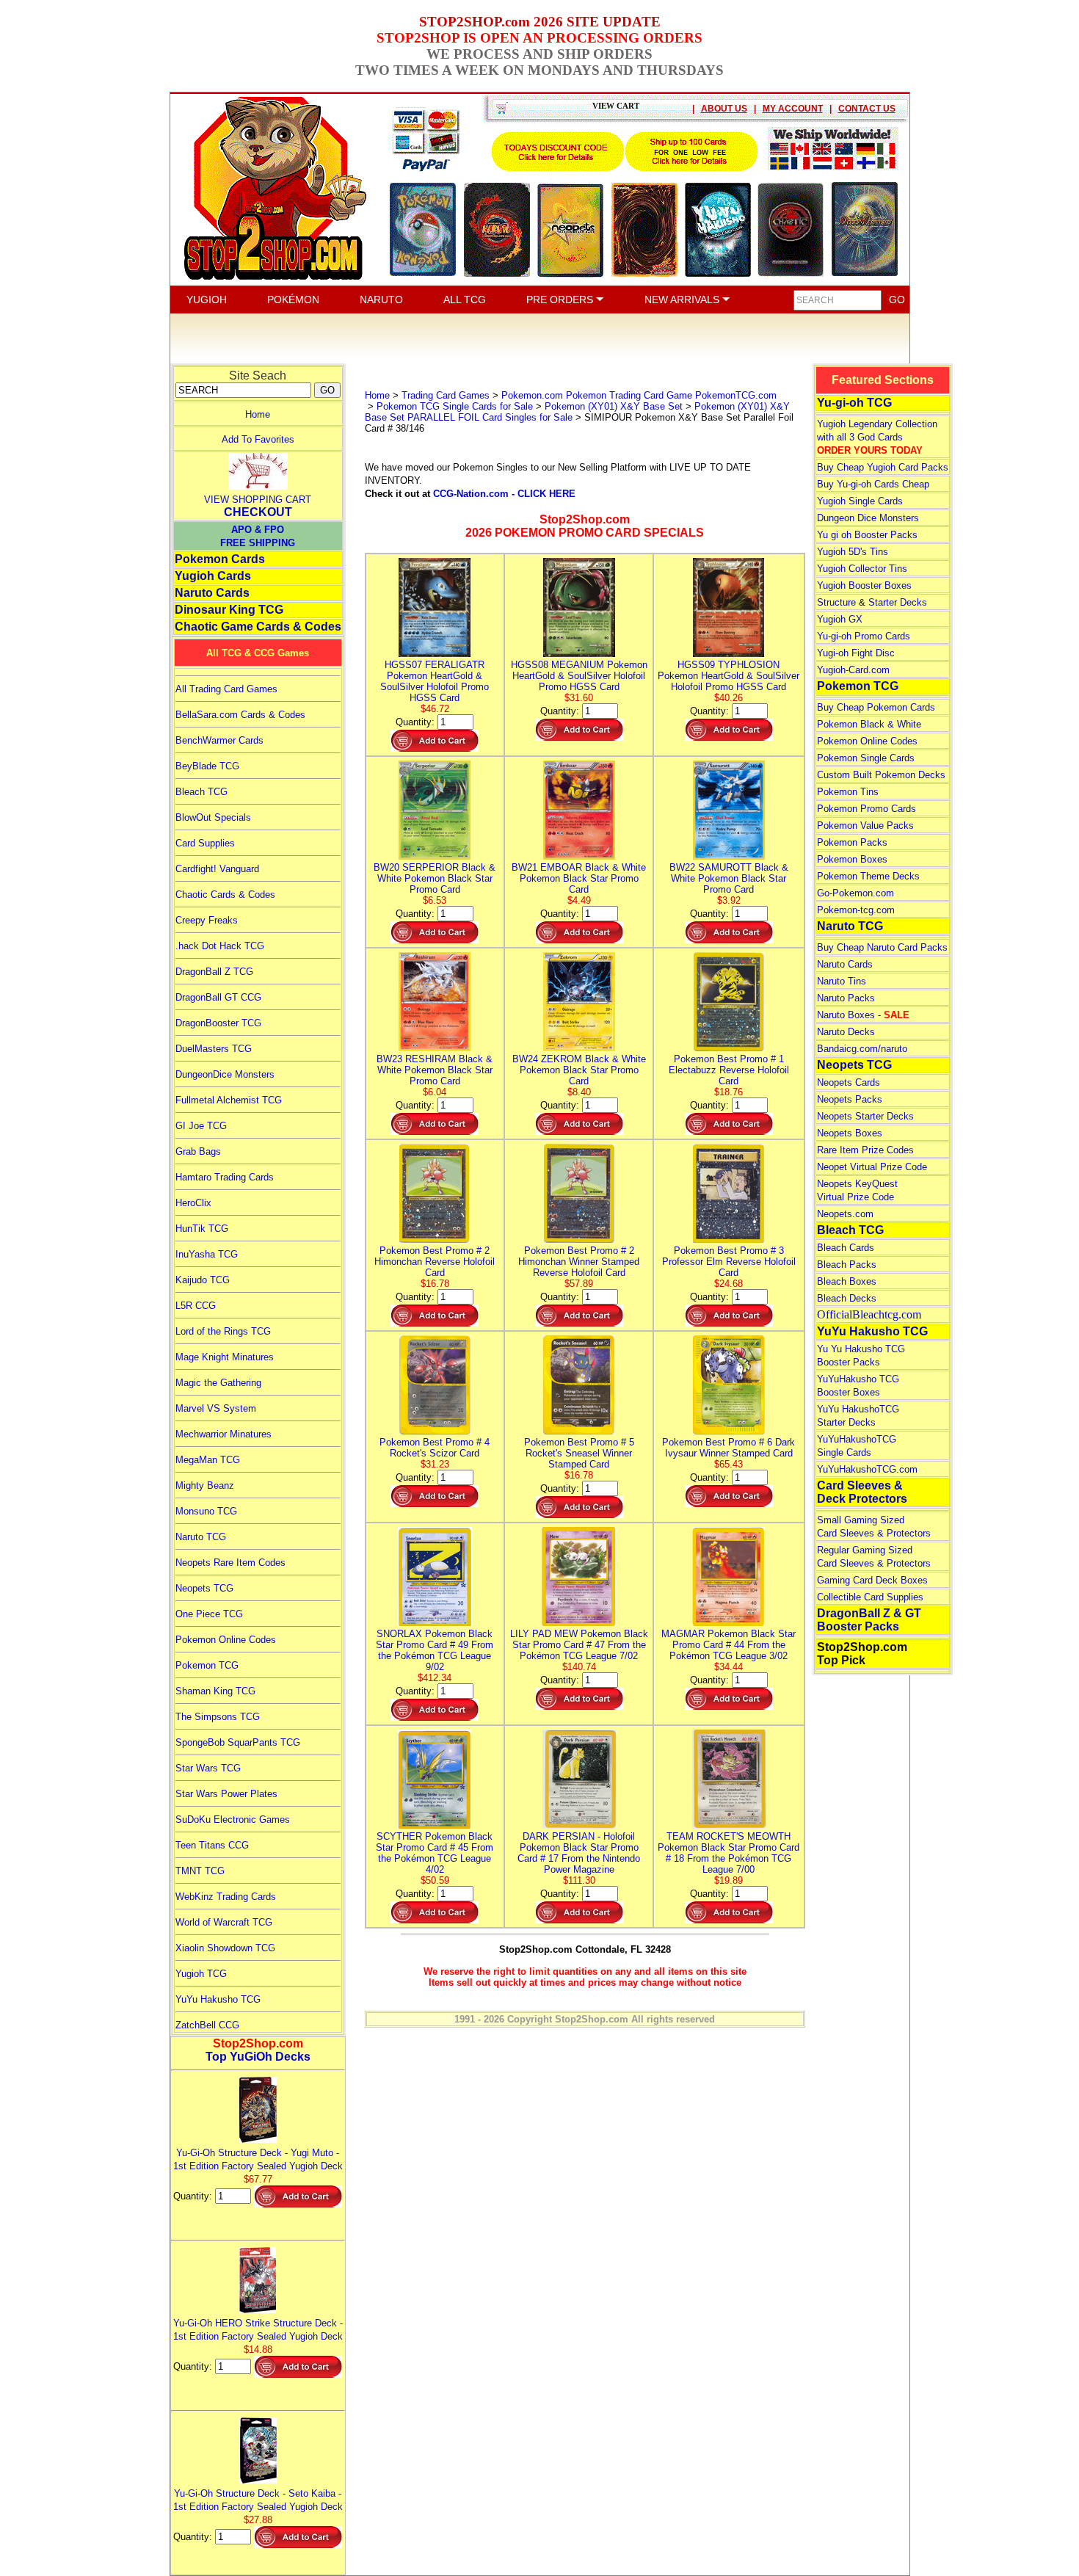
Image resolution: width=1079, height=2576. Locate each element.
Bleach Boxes (847, 1281)
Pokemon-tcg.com (856, 910)
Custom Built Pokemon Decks (881, 775)
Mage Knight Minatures (225, 1357)
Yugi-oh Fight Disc (856, 653)
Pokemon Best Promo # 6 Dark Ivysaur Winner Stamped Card (729, 1448)
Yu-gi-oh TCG (854, 403)
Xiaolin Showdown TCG (225, 1948)
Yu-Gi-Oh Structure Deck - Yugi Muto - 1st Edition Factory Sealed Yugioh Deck (258, 2159)
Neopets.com (845, 1214)
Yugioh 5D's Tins (853, 552)
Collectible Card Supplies (870, 1597)
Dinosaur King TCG (229, 610)
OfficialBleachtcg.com (869, 1314)
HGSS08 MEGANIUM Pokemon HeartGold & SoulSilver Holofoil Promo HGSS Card (579, 676)
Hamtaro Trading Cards (225, 1177)
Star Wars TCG (208, 1768)
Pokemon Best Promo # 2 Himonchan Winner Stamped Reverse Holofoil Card (579, 1262)
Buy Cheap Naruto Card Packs (882, 947)
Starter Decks (898, 602)
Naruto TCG (201, 1537)
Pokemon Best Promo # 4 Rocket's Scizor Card (435, 1448)
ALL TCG (465, 300)
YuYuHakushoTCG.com (867, 1469)
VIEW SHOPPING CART (258, 500)
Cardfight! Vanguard (217, 869)
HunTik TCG (202, 1229)
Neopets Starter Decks (865, 1116)
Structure (836, 602)
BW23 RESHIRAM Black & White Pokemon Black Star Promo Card (435, 1070)
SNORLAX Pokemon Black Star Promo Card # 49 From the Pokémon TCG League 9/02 (435, 1650)
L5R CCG (196, 1306)
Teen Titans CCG (212, 1845)
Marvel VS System (216, 1408)
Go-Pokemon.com (855, 893)
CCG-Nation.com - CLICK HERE (504, 494)
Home (258, 414)
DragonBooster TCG (218, 1023)
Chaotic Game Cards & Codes (258, 627)
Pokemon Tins (848, 792)
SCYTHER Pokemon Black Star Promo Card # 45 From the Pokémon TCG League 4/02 (435, 1853)
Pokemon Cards (220, 559)
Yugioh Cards (213, 576)
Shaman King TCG (215, 1691)
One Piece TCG (209, 1614)
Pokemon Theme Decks (868, 876)
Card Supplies (205, 843)
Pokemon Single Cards (866, 758)
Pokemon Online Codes (226, 1640)
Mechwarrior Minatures (224, 1434)
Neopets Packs (850, 1099)
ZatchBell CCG (207, 2025)
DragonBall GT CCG (218, 997)
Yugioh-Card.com (853, 670)
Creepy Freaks (207, 920)
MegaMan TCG (208, 1460)
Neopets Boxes (850, 1133)
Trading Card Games (446, 395)
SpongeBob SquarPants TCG (238, 1742)
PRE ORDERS (561, 300)
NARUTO (381, 300)
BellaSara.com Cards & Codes (240, 715)
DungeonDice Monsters (225, 1074)
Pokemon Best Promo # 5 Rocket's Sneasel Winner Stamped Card (579, 1453)
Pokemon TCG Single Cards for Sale (455, 406)
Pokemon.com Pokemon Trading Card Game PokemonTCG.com (639, 395)
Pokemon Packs (852, 842)
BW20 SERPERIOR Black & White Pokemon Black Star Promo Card (435, 878)
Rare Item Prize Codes (865, 1150)
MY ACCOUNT (793, 109)
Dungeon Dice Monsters (868, 518)
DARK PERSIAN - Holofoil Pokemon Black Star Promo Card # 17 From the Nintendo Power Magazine (579, 1853)
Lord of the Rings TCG (223, 1331)
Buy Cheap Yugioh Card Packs (883, 467)
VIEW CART (616, 106)
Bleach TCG (201, 792)
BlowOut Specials (213, 817)
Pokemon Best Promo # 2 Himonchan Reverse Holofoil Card (435, 1262)
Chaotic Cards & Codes (225, 895)
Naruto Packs (846, 998)
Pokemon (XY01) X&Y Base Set (614, 406)
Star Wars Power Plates (226, 1794)
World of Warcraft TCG (224, 1922)
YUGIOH (207, 300)
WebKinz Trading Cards (226, 1897)
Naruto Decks (846, 1032)
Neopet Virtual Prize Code (872, 1167)
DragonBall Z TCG (214, 972)
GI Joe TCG (201, 1126)
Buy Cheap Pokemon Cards (876, 707)
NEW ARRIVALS (683, 300)
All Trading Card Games (226, 689)
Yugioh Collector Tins (862, 569)
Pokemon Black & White (869, 724)
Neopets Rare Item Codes (230, 1563)
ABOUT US (724, 109)
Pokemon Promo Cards (867, 809)
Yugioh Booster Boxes (864, 585)
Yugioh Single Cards (860, 501)
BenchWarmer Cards (219, 740)
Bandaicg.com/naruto (862, 1049)
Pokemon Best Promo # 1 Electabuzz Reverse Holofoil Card (729, 1070)
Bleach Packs (847, 1265)
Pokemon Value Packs (865, 826)
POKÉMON (293, 300)
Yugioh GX (840, 619)
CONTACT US (867, 109)
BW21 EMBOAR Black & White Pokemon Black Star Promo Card (579, 878)
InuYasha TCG (207, 1254)
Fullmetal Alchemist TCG (229, 1100)
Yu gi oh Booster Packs (867, 535)
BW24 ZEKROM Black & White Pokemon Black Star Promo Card (579, 1070)
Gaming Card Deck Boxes (872, 1580)
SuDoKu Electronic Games (233, 1819)
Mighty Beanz (205, 1485)
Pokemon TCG (207, 1665)
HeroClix (193, 1203)
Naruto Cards (212, 593)
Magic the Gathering (218, 1383)
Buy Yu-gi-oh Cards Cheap (873, 484)
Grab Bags (198, 1151)
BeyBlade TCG (207, 766)
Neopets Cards (849, 1082)
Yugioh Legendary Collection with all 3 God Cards (877, 437)
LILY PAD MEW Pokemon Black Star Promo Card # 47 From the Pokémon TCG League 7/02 (579, 1645)
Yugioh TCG (201, 1974)
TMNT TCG (200, 1871)
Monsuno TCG (206, 1511)
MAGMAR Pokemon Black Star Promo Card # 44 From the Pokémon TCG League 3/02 (729, 1645)
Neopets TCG (204, 1588)
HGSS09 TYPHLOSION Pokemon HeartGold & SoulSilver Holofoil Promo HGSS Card (729, 676)
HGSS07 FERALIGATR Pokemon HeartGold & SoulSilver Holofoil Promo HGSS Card (435, 681)
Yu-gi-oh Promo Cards (864, 636)
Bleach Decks (847, 1298)
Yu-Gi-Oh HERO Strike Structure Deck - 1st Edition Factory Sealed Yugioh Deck (258, 2330)
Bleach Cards (846, 1248)
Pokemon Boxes (852, 859)
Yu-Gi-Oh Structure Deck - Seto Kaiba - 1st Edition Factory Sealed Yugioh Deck (258, 2500)
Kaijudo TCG (203, 1280)
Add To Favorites (258, 439)
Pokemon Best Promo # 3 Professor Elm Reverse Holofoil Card (729, 1262)
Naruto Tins (842, 981)
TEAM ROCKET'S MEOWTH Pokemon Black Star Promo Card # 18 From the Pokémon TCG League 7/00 (729, 1853)
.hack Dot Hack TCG (220, 946)
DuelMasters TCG (214, 1049)
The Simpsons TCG (218, 1717)
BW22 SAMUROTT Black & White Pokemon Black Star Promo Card (729, 878)
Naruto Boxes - (863, 1015)
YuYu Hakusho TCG (218, 1999)
